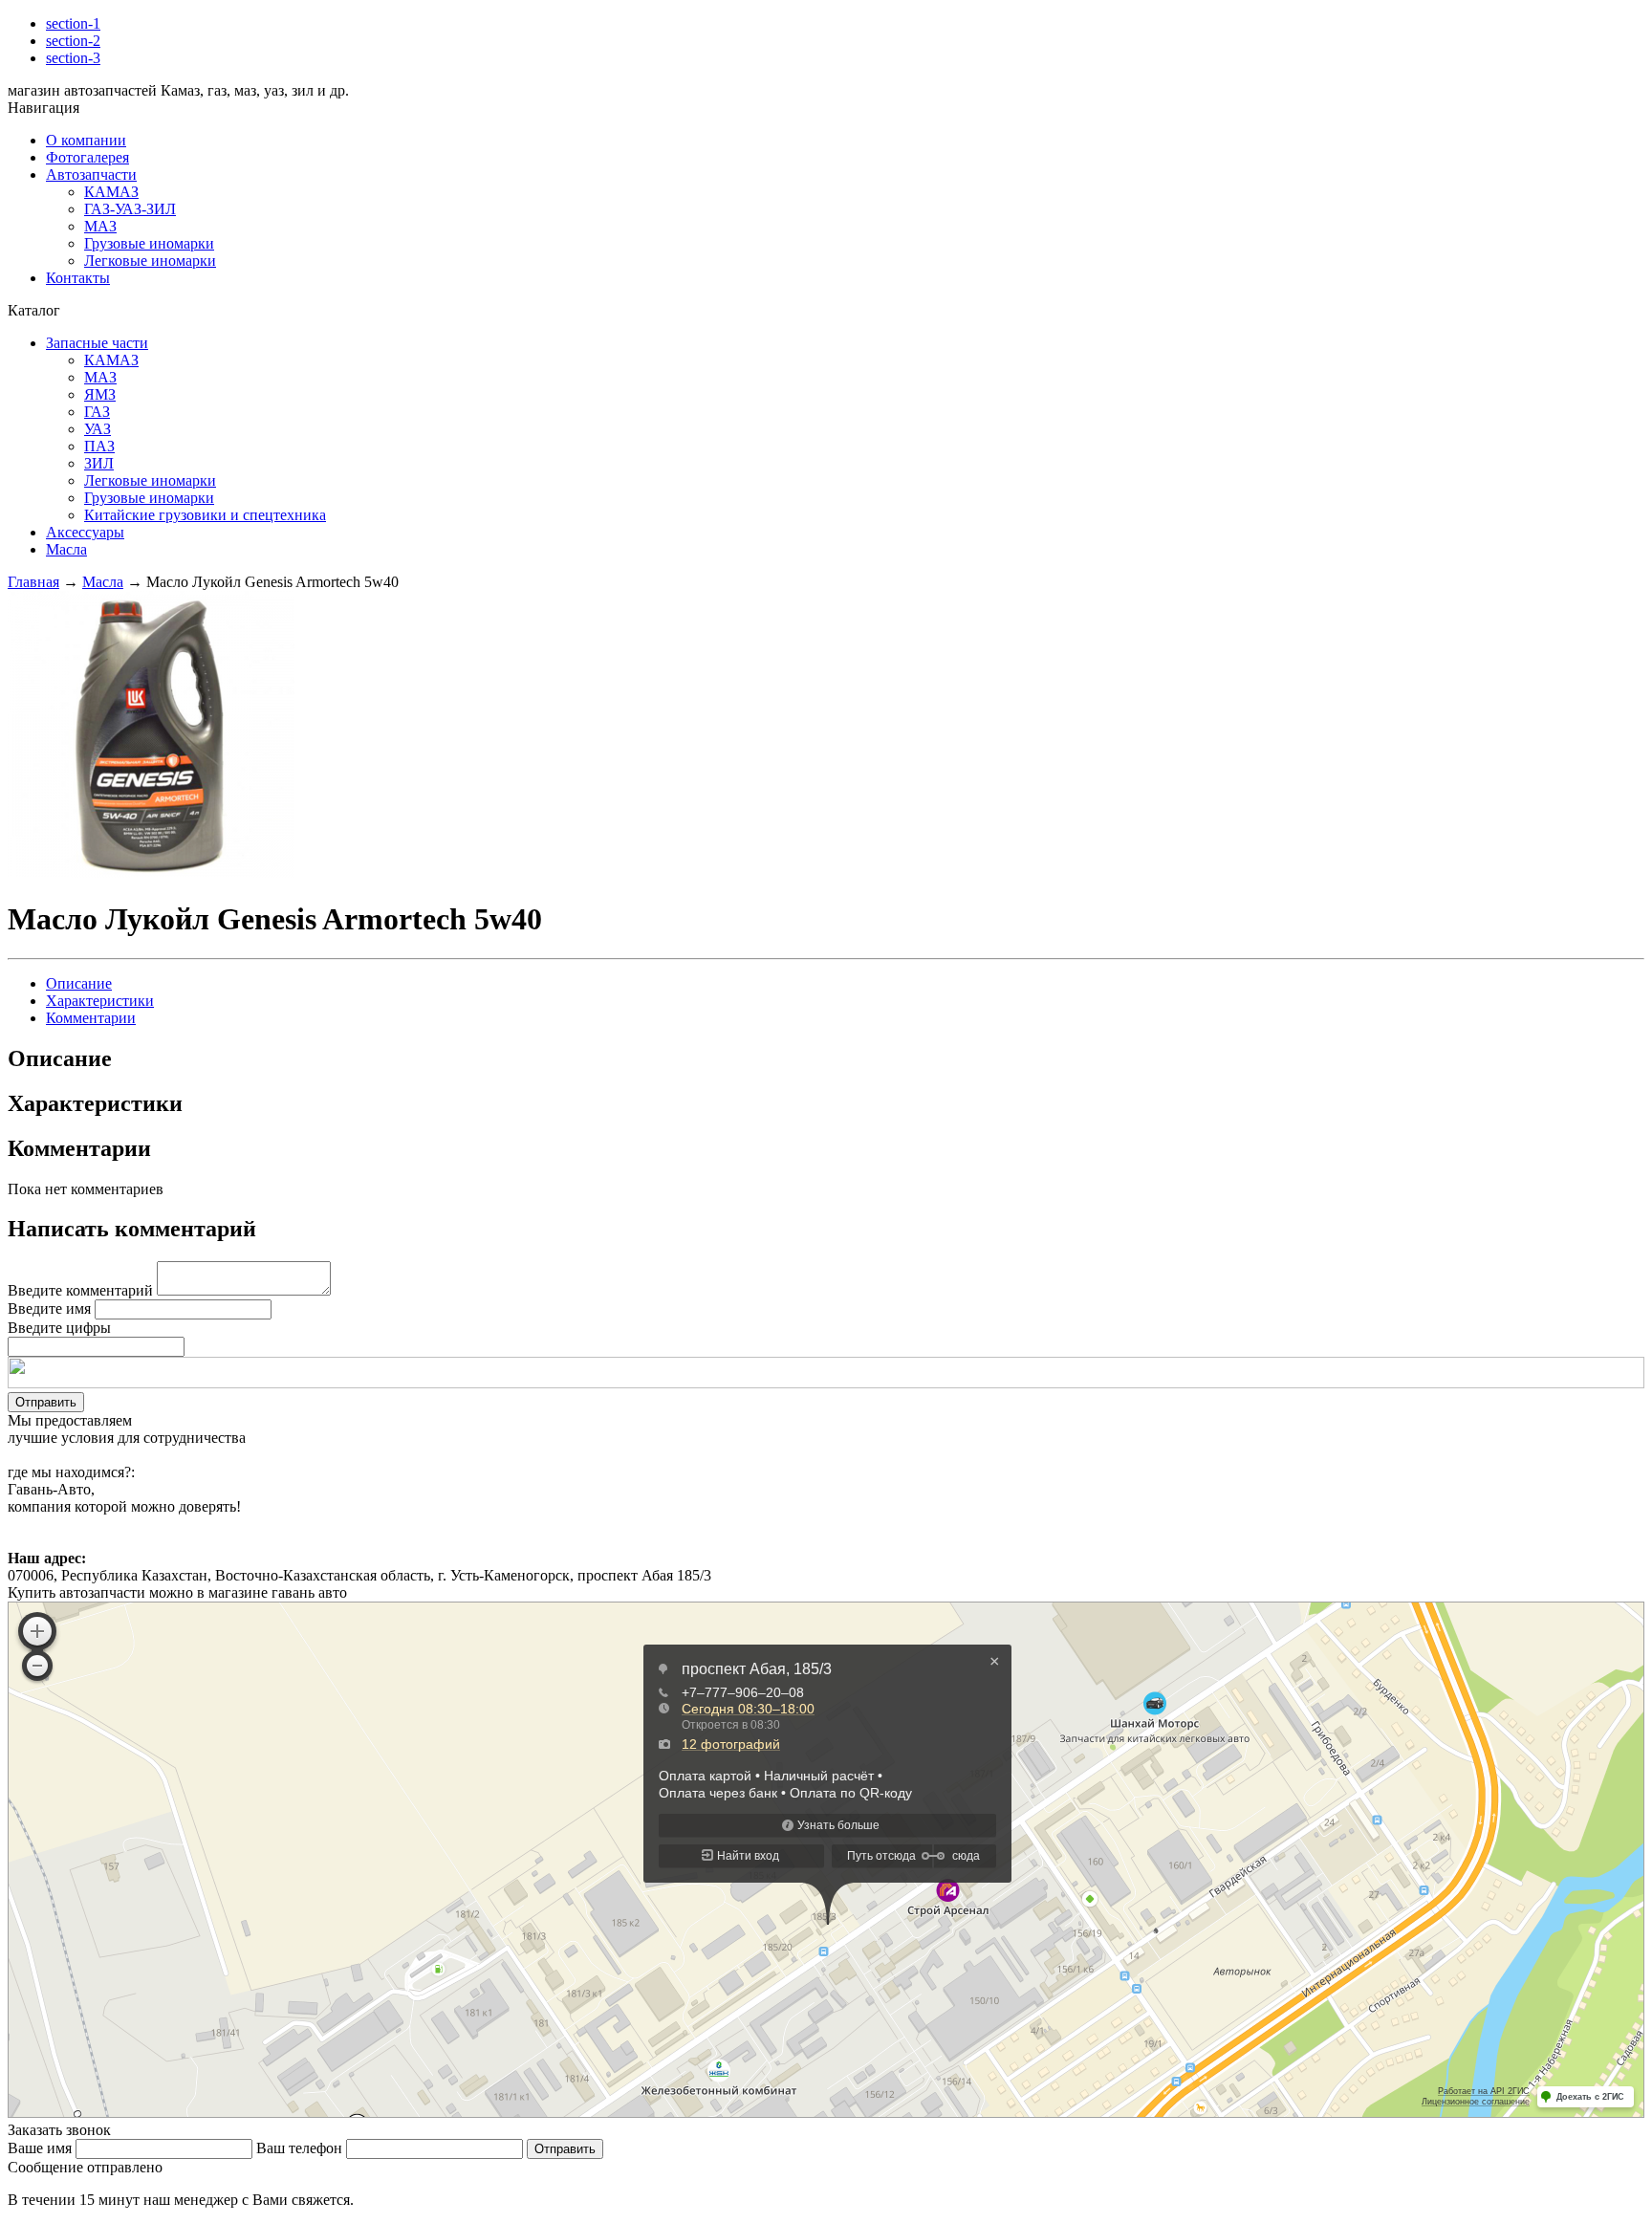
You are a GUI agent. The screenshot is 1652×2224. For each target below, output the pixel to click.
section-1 (73, 23)
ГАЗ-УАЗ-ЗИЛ (130, 209)
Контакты (78, 278)
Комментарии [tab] (91, 1018)
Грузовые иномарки (149, 243)
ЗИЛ (99, 463)
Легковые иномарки (150, 261)
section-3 (73, 58)
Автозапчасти (91, 174)
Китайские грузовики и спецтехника (205, 515)
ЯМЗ (100, 394)
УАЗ (98, 429)
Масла (66, 549)
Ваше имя (40, 2148)
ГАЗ (97, 412)
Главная (33, 582)
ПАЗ (99, 446)
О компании (86, 140)
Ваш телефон (299, 2148)
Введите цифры (59, 1328)
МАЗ (100, 226)
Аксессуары (85, 532)
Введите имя (49, 1308)
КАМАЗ (111, 192)
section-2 (73, 41)
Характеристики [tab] (100, 1001)
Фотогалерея (87, 157)
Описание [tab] (79, 983)
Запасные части (97, 343)
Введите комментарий (80, 1290)
